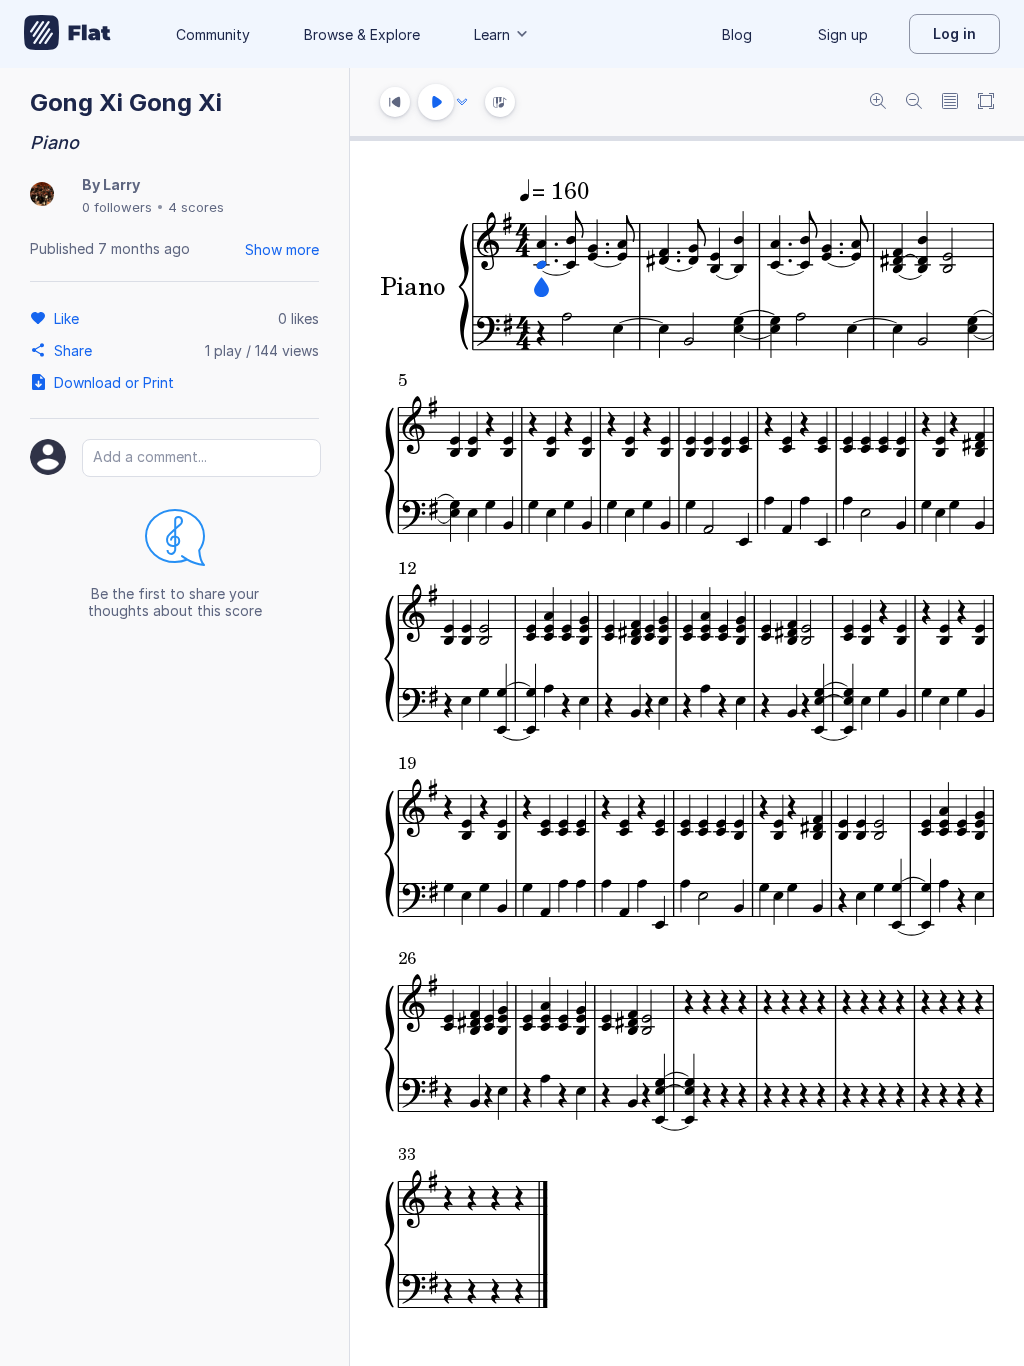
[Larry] (42, 195)
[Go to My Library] (67, 34)
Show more (282, 249)
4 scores (196, 207)
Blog (737, 34)
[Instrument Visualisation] (500, 102)
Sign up (843, 34)
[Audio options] (462, 102)
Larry (121, 184)
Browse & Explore (362, 34)
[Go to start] (395, 102)
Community (213, 34)
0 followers (117, 207)
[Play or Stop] (436, 102)
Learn (492, 34)
